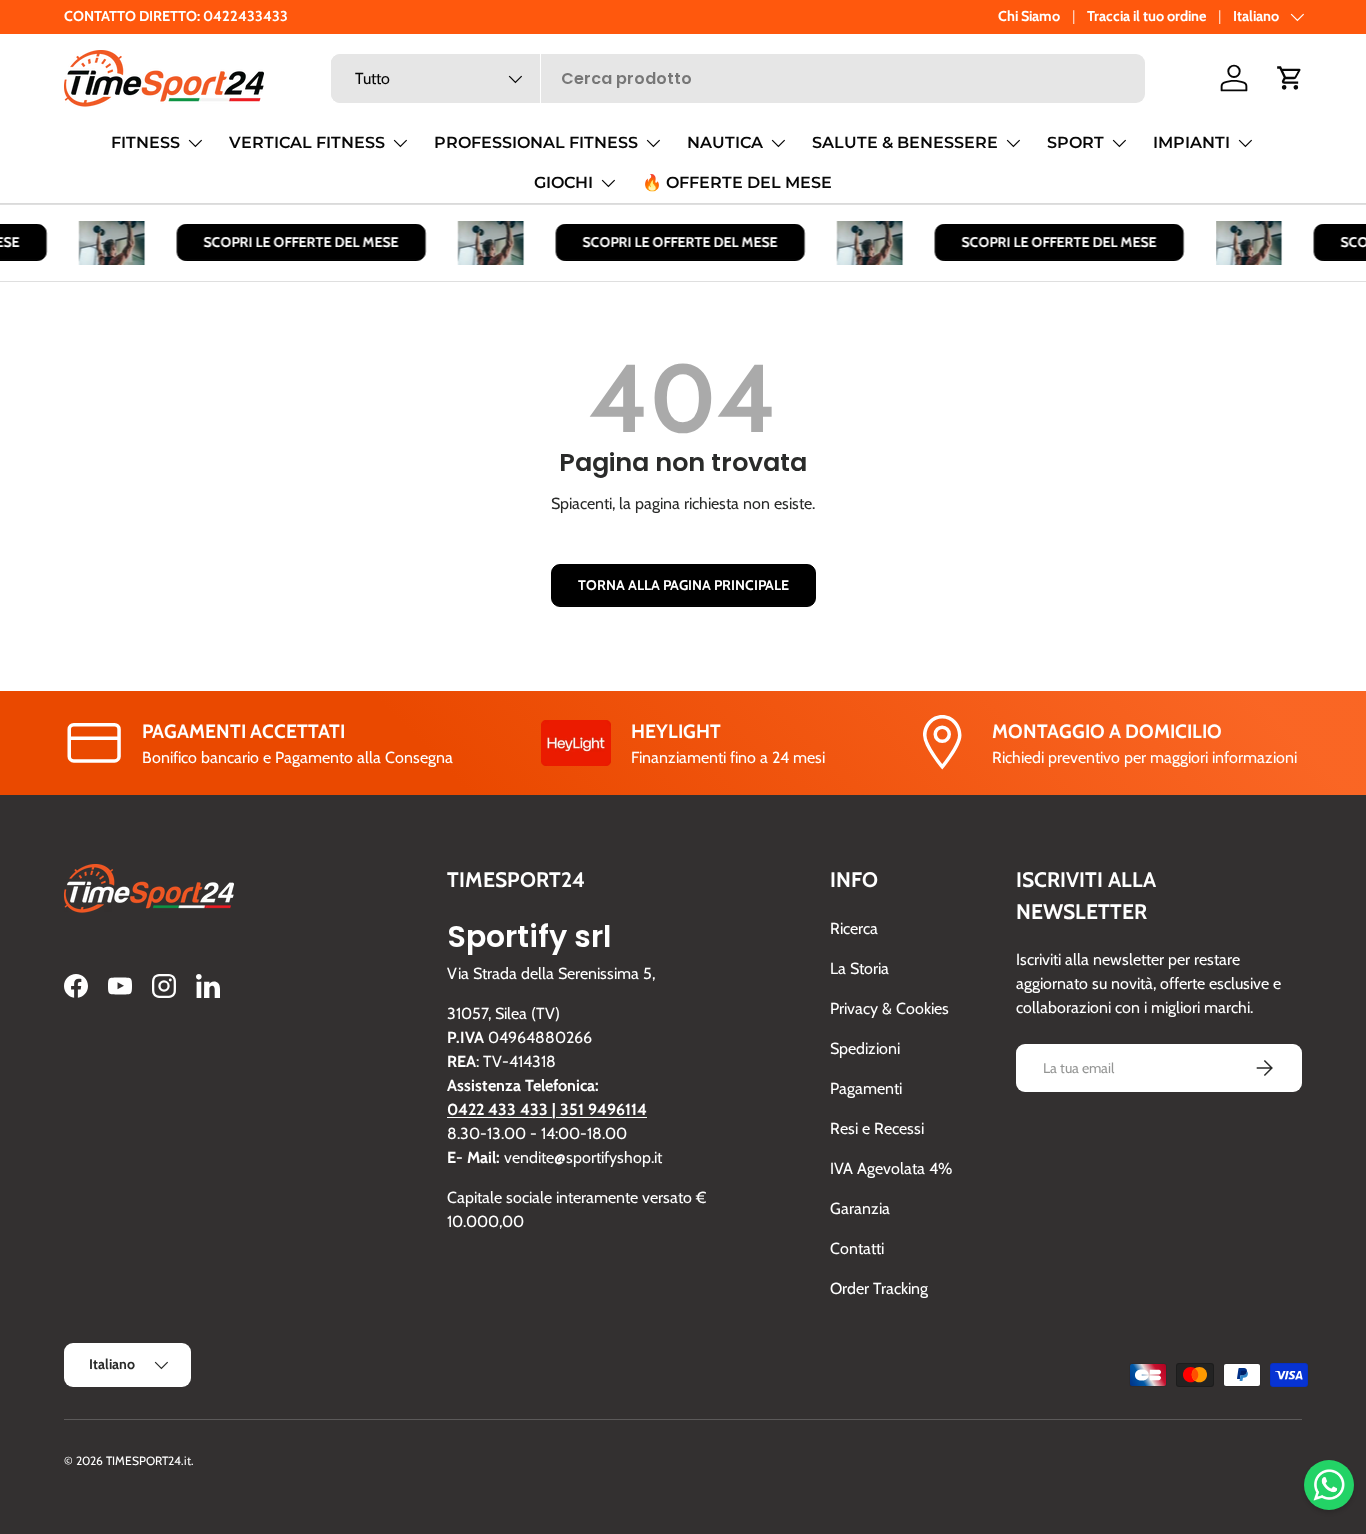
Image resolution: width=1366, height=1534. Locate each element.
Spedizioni (865, 1048)
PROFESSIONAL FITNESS (536, 142)
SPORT (1075, 142)
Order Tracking (879, 1288)
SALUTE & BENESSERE (905, 142)
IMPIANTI (1191, 142)
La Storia (859, 968)
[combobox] (738, 78)
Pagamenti (866, 1088)
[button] (1290, 78)
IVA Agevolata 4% (891, 1168)
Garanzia (860, 1208)
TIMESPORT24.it (148, 1460)
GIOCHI (563, 182)
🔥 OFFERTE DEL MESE (737, 182)
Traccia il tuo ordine (1146, 16)
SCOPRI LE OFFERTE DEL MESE (294, 242)
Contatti (857, 1248)
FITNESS (145, 142)
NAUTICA (725, 142)
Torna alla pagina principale (683, 585)
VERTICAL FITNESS (307, 142)
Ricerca (854, 928)
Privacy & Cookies (889, 1008)
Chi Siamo (1029, 16)
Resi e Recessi (877, 1128)
